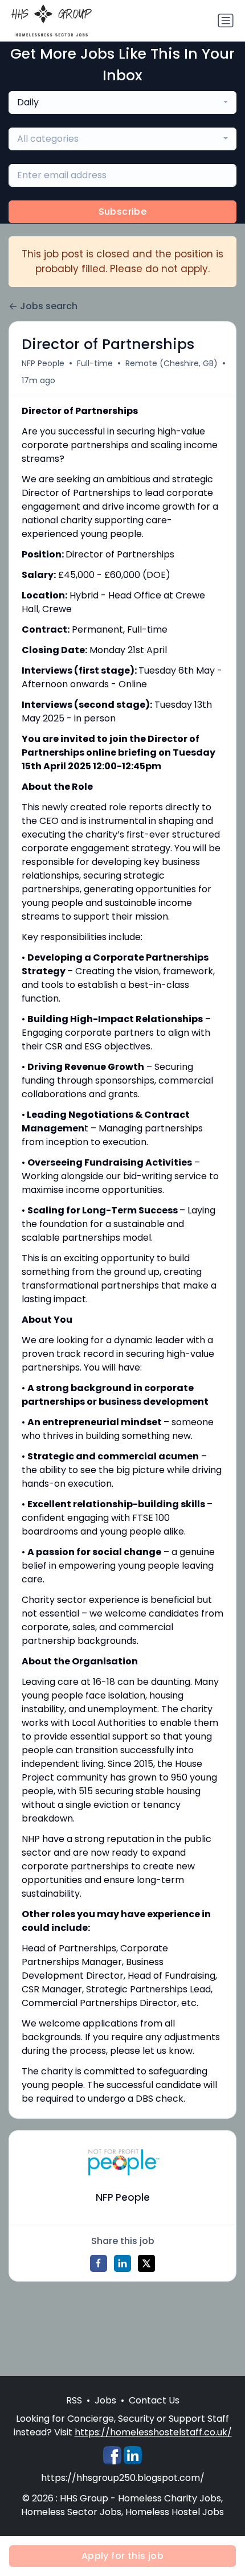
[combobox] (122, 102)
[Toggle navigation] (226, 20)
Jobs (105, 2400)
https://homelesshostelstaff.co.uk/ (153, 2432)
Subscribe (123, 212)
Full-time (95, 363)
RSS (74, 2400)
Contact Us (154, 2400)
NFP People (43, 363)
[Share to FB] (99, 2263)
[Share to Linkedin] (122, 2263)
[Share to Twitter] (146, 2263)
